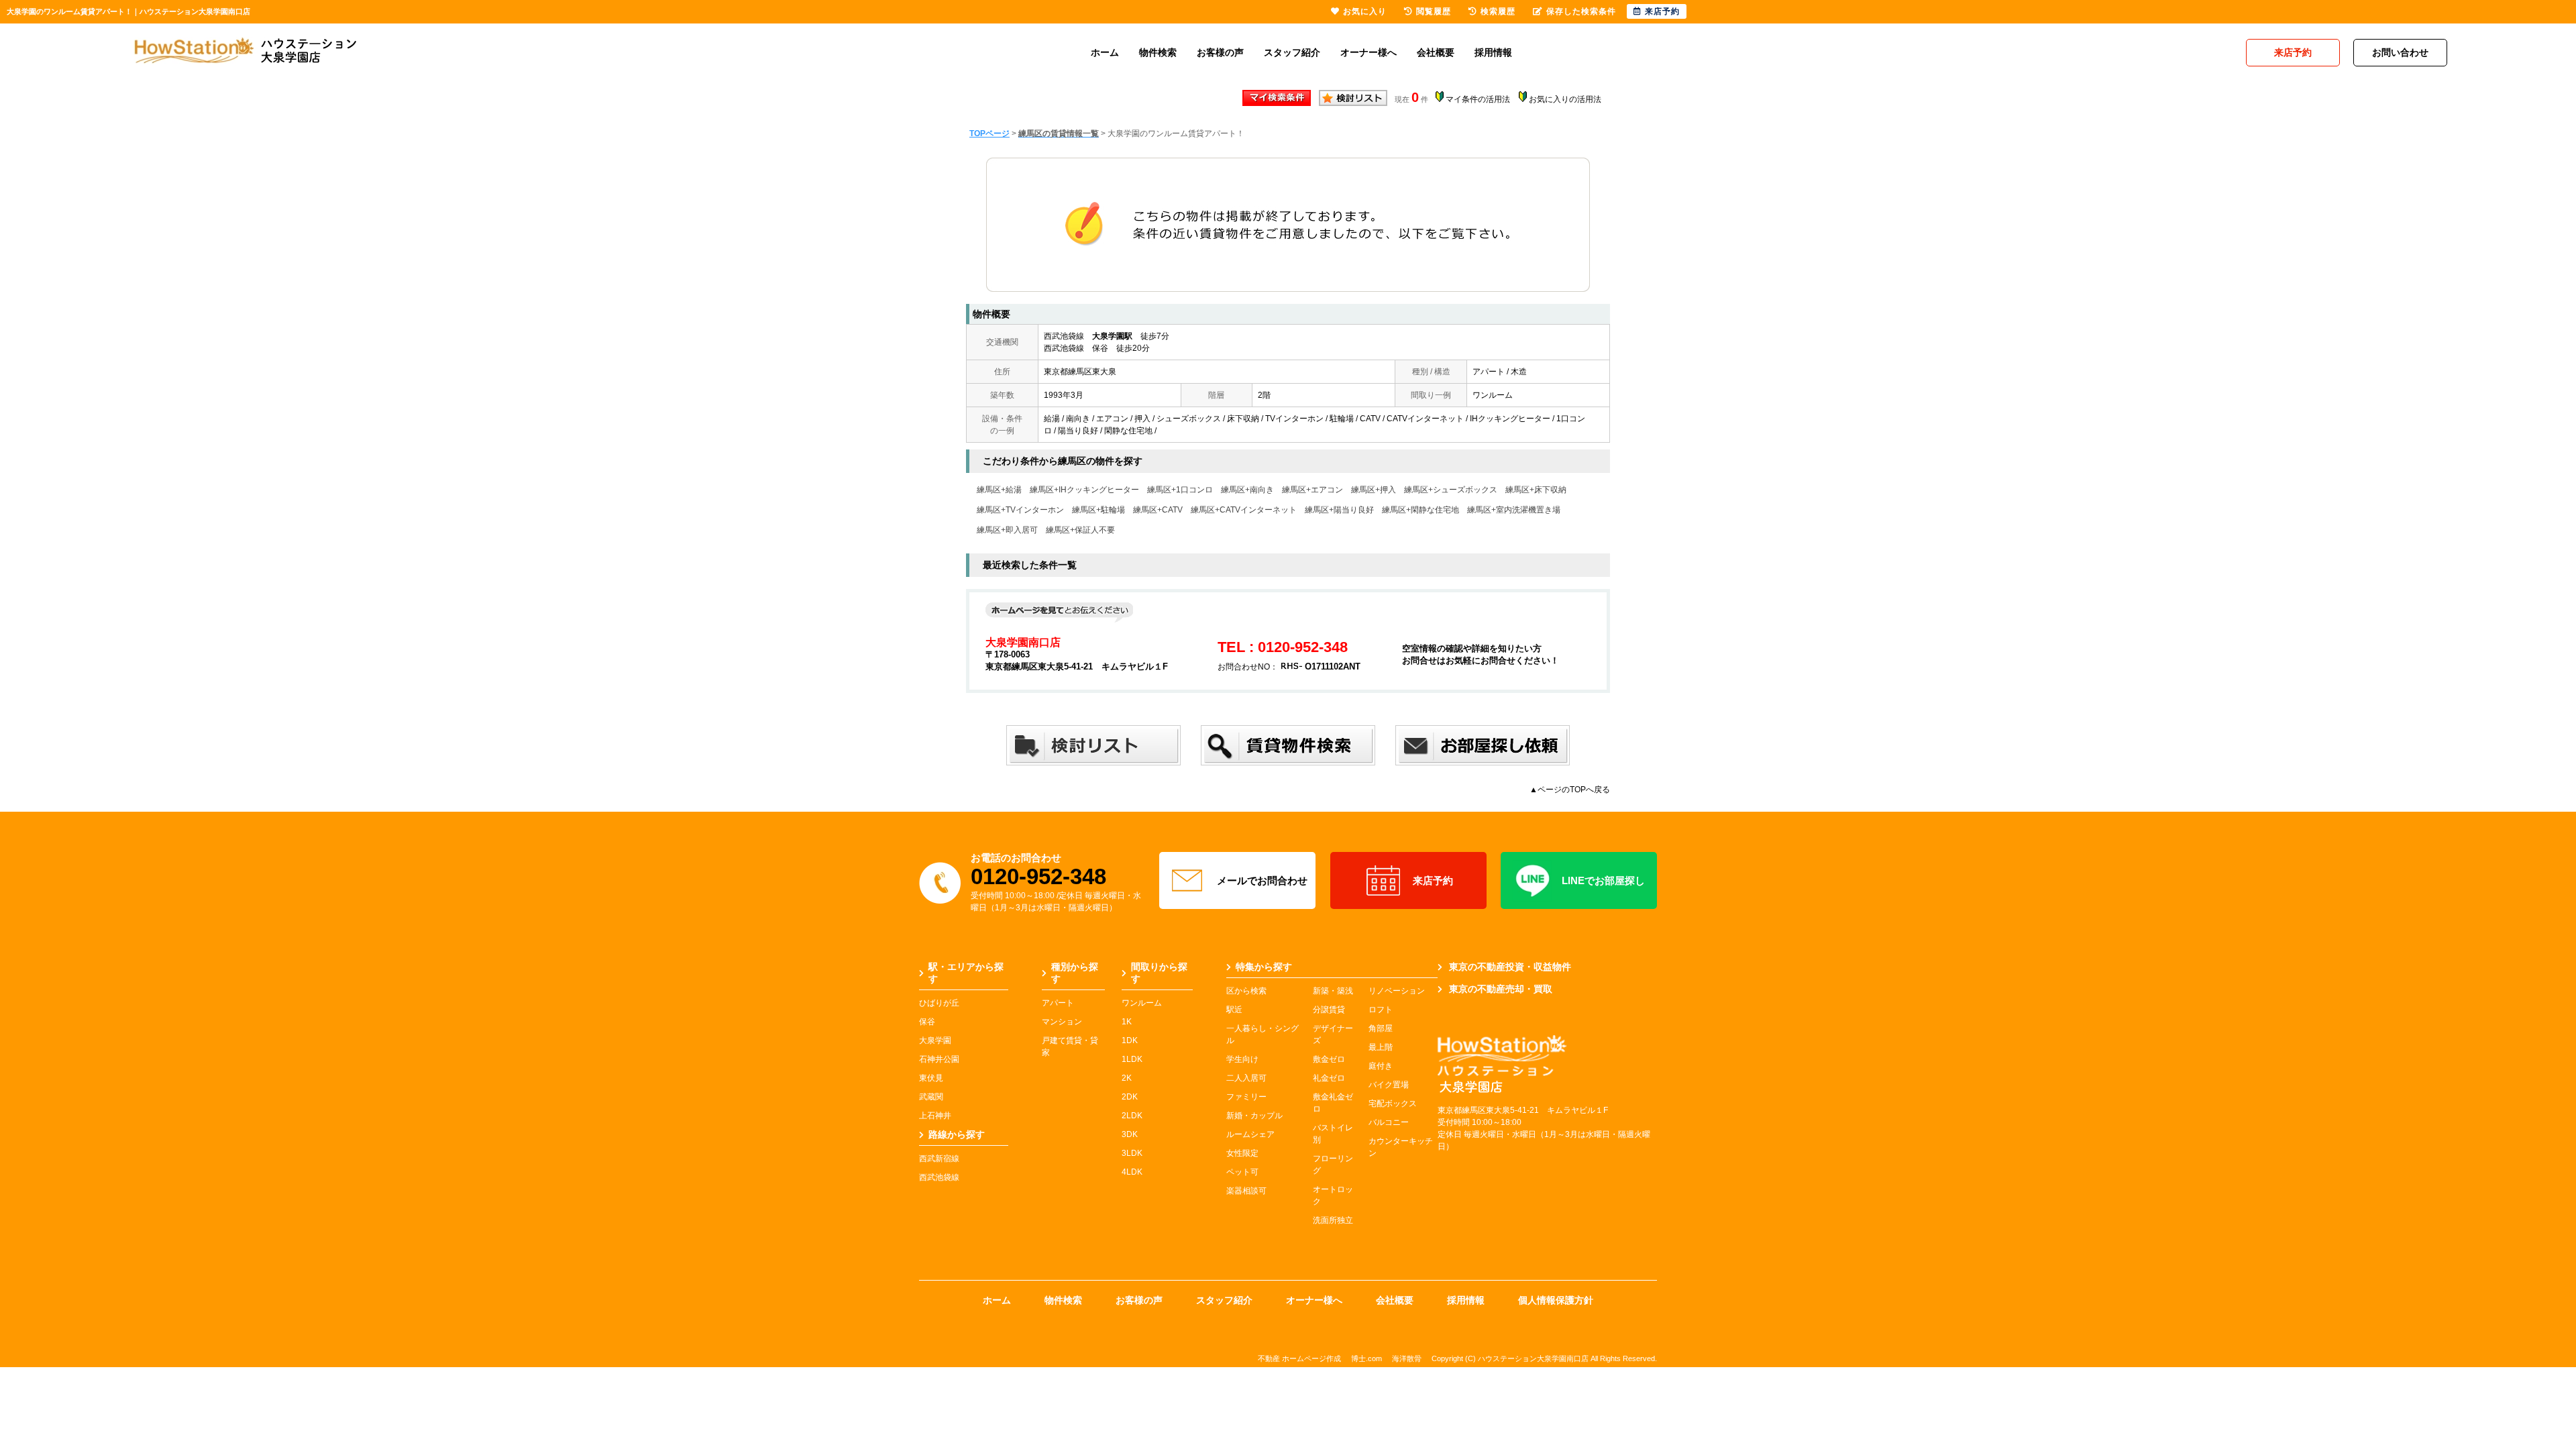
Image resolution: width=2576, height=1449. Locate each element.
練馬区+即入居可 (1007, 530)
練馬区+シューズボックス (1451, 490)
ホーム (1105, 52)
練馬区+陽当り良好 (1339, 510)
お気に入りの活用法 (1565, 99)
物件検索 (1158, 52)
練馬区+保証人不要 (1080, 530)
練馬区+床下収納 (1536, 490)
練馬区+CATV (1158, 510)
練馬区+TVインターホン (1020, 510)
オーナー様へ (1368, 52)
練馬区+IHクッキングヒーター (1084, 490)
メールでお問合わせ (1262, 880)
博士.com (1366, 1358)
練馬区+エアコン (1312, 490)
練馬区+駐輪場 (1098, 510)
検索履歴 (1498, 11)
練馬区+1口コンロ (1180, 490)
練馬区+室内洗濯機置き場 (1514, 510)
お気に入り (1365, 11)
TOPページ (989, 133)
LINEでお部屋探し (1603, 880)
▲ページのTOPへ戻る (1570, 790)
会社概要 (1436, 52)
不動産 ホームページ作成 (1299, 1358)
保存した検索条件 (1581, 11)
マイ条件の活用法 (1478, 99)
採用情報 (1493, 52)
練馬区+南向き (1247, 490)
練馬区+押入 (1374, 490)
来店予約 (1433, 880)
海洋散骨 (1407, 1358)
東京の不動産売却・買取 (1501, 989)
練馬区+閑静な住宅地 (1420, 510)
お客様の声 (1220, 52)
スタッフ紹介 (1292, 52)
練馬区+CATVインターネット (1244, 510)
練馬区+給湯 (999, 490)
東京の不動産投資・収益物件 (1510, 967)
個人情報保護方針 (1556, 1300)
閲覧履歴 (1434, 11)
